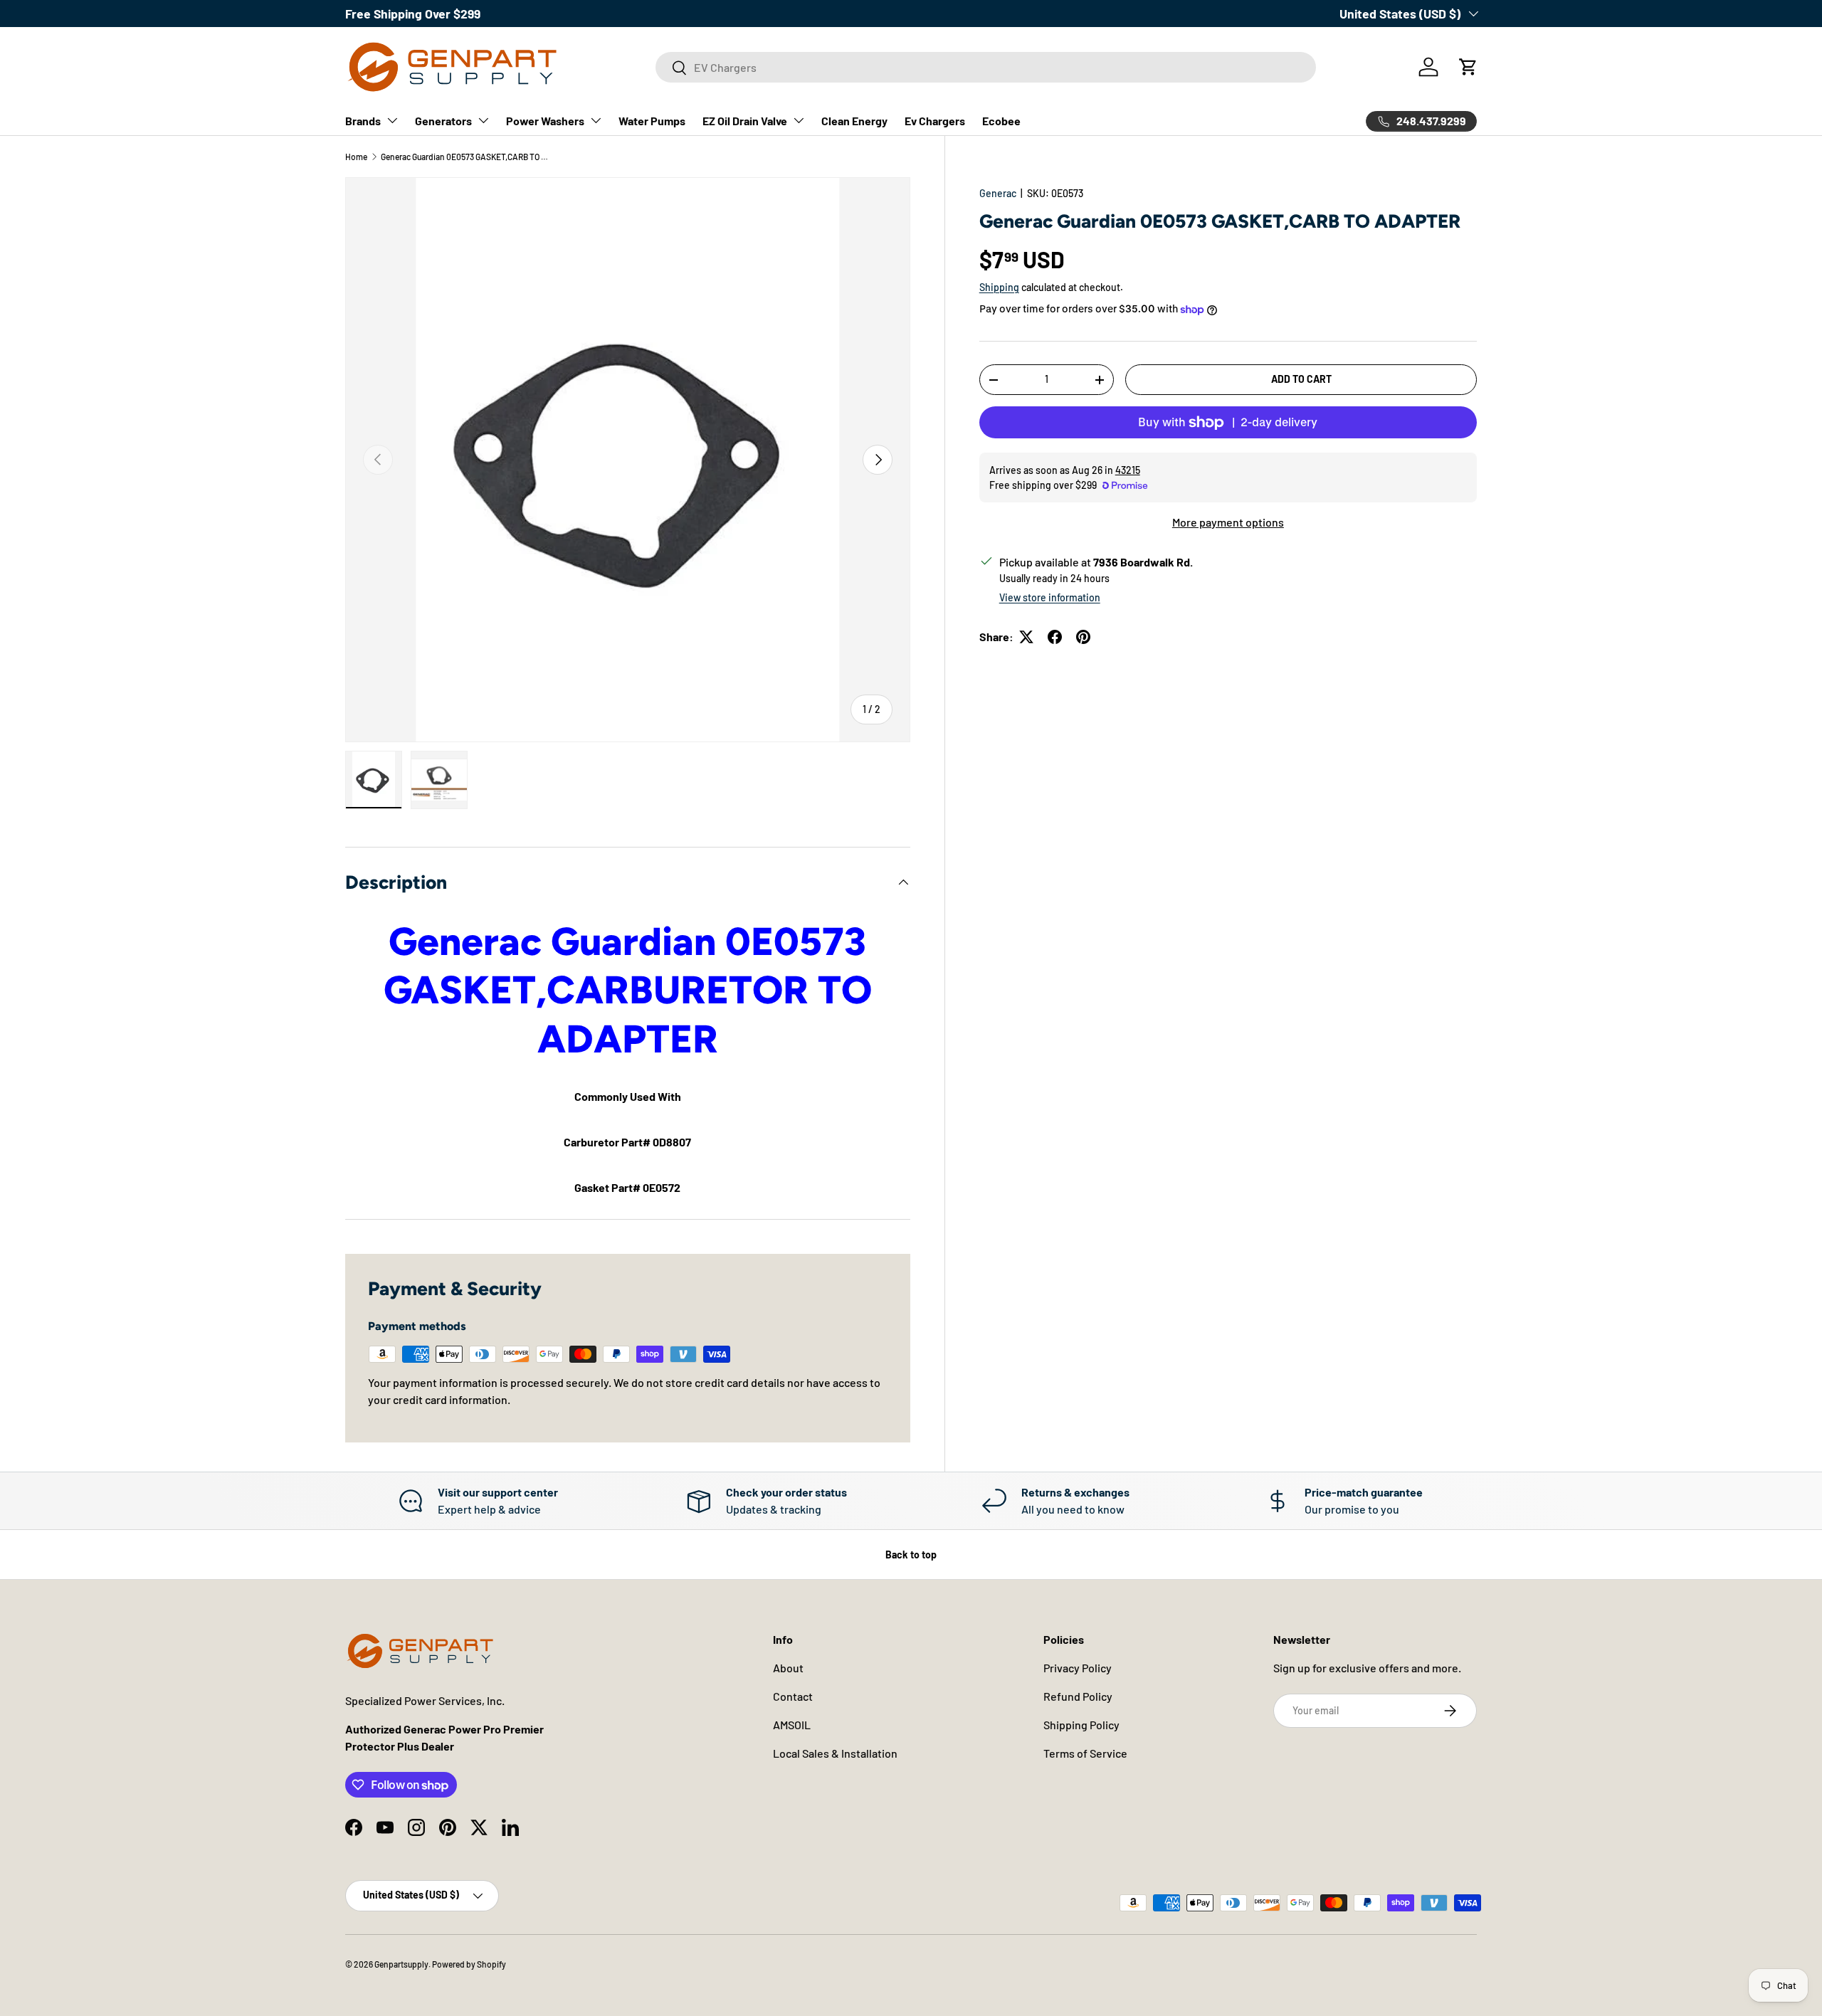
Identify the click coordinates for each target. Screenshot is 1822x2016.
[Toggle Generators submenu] (483, 120)
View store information (1050, 597)
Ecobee (1001, 121)
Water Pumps (652, 121)
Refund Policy (1078, 1696)
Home (356, 157)
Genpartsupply (401, 1964)
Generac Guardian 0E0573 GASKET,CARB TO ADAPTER (466, 157)
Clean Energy (854, 121)
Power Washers (545, 121)
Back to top (911, 1555)
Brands (363, 121)
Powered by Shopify (469, 1964)
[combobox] (986, 67)
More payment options (1228, 522)
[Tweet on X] (1026, 637)
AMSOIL (792, 1725)
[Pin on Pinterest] (1083, 637)
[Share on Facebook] (1055, 637)
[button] (1468, 67)
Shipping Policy (1081, 1725)
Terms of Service (1085, 1753)
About (788, 1668)
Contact (793, 1696)
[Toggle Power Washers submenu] (596, 120)
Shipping (999, 287)
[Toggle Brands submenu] (392, 120)
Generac (998, 193)
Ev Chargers (935, 121)
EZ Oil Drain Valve (745, 121)
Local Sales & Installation (835, 1753)
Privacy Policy (1078, 1668)
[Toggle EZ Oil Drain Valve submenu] (799, 120)
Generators (443, 121)
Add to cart (1301, 379)
